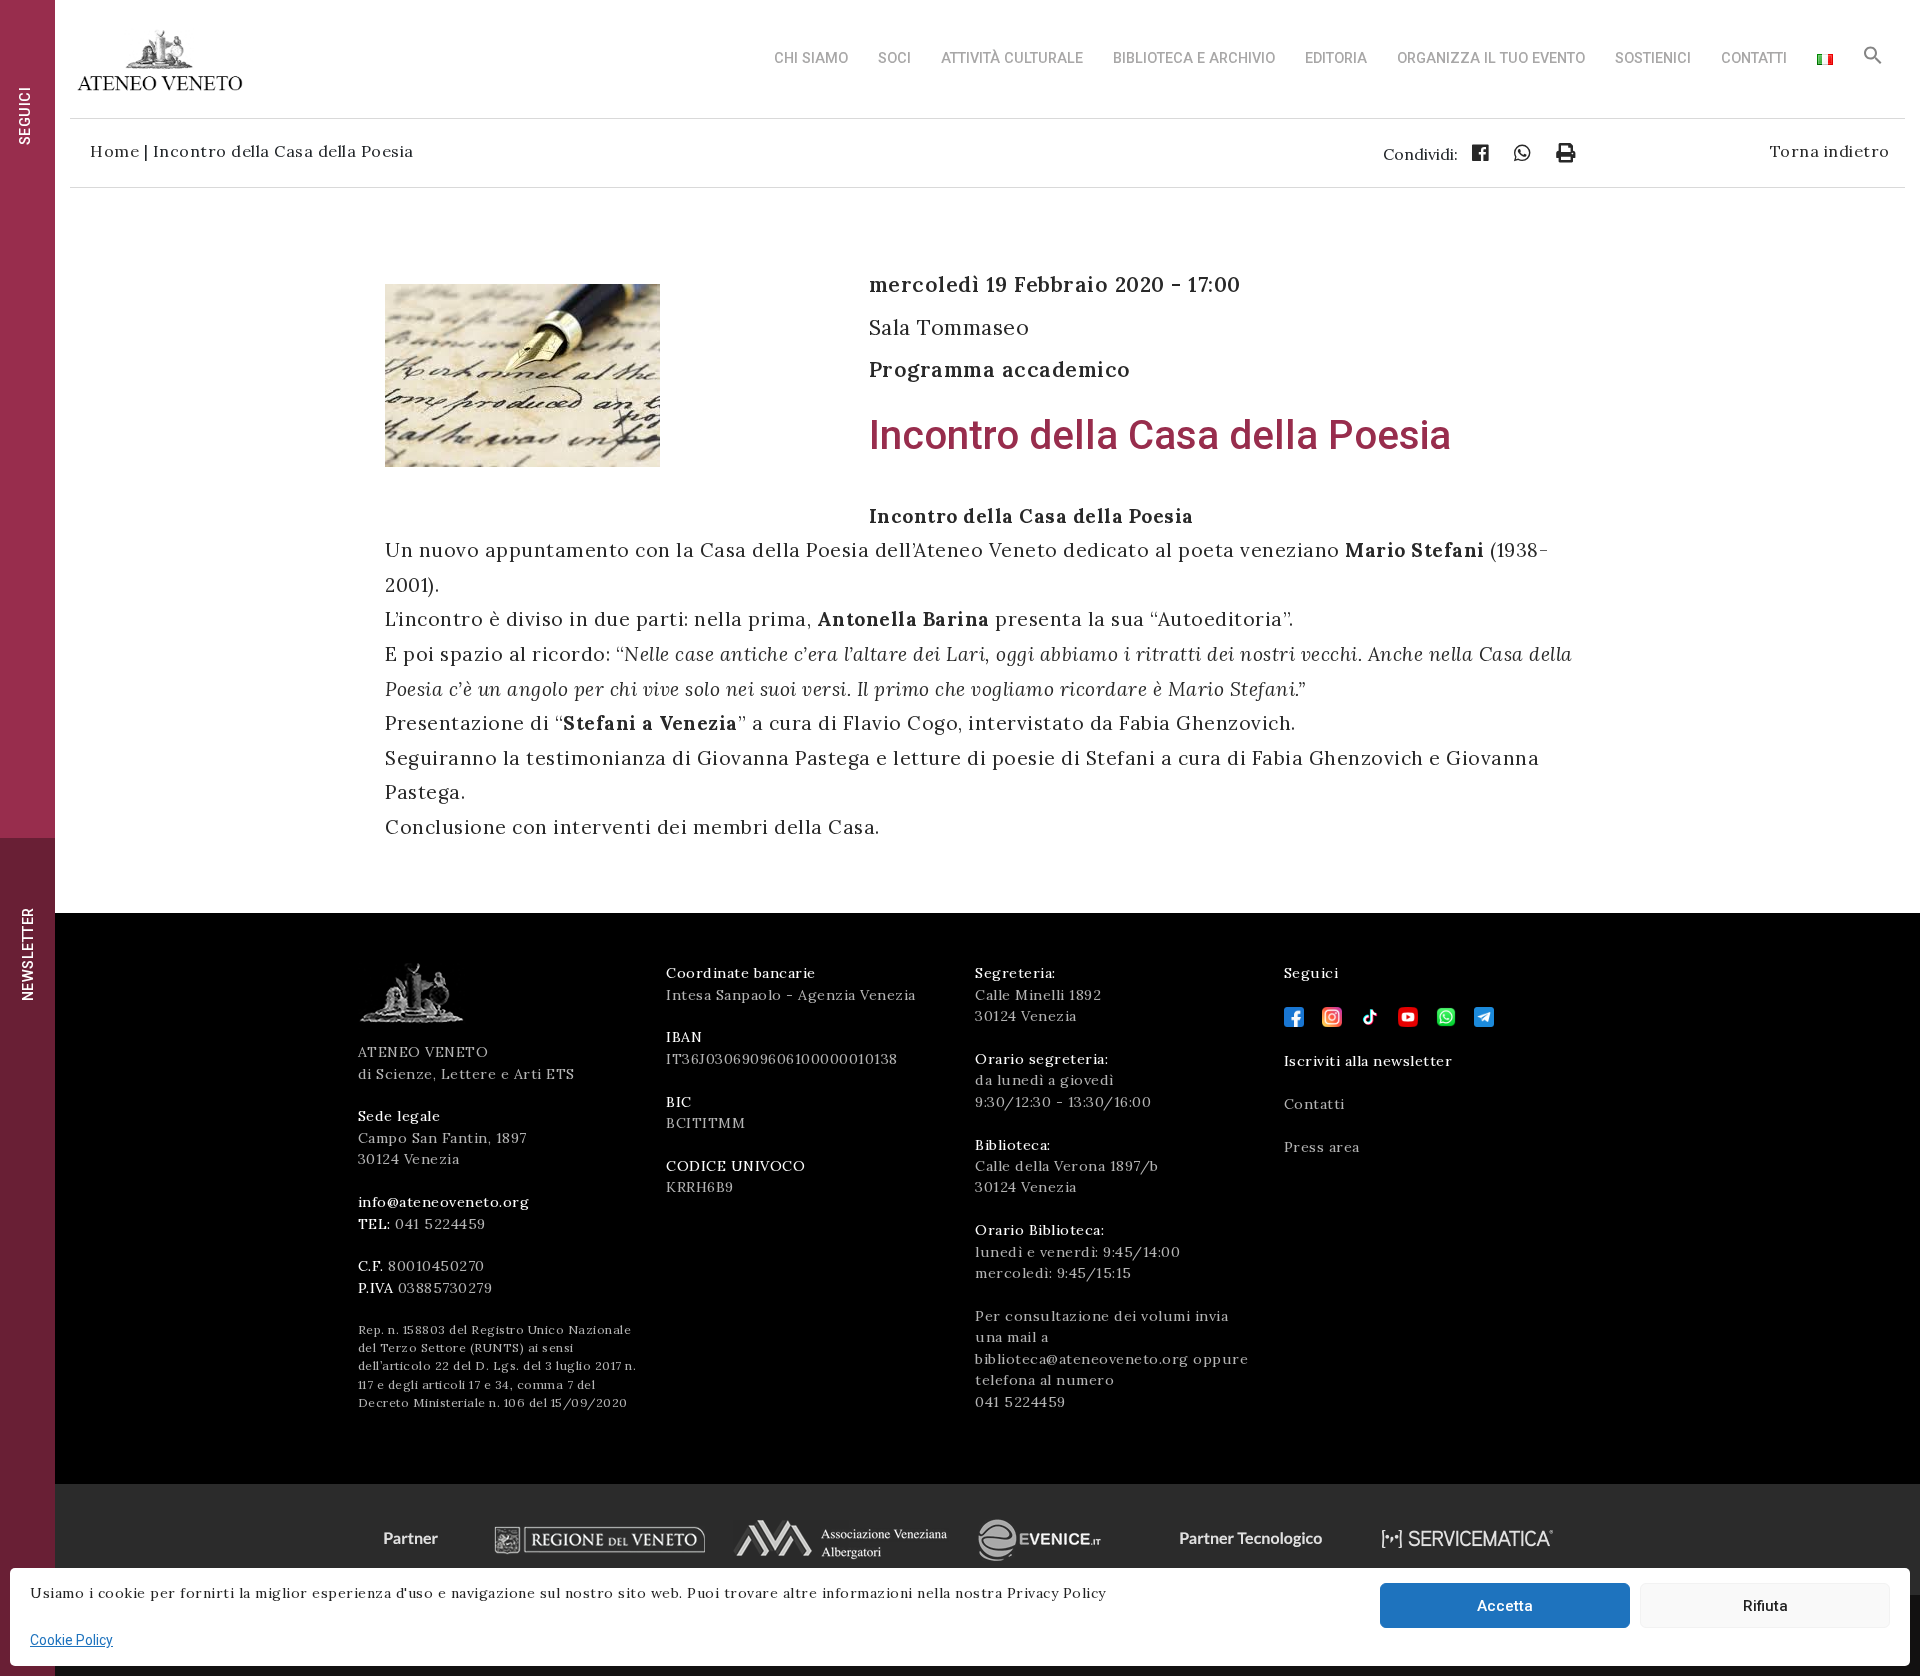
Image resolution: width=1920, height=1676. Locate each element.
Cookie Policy (71, 1640)
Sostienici (1653, 58)
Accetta (1505, 1606)
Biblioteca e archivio (1194, 58)
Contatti (1754, 58)
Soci (894, 58)
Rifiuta (1765, 1606)
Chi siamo (811, 58)
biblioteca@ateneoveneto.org (1082, 1359)
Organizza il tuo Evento (1491, 58)
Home (114, 151)
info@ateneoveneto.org (444, 1202)
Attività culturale (1012, 58)
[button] (1873, 60)
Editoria (1336, 58)
